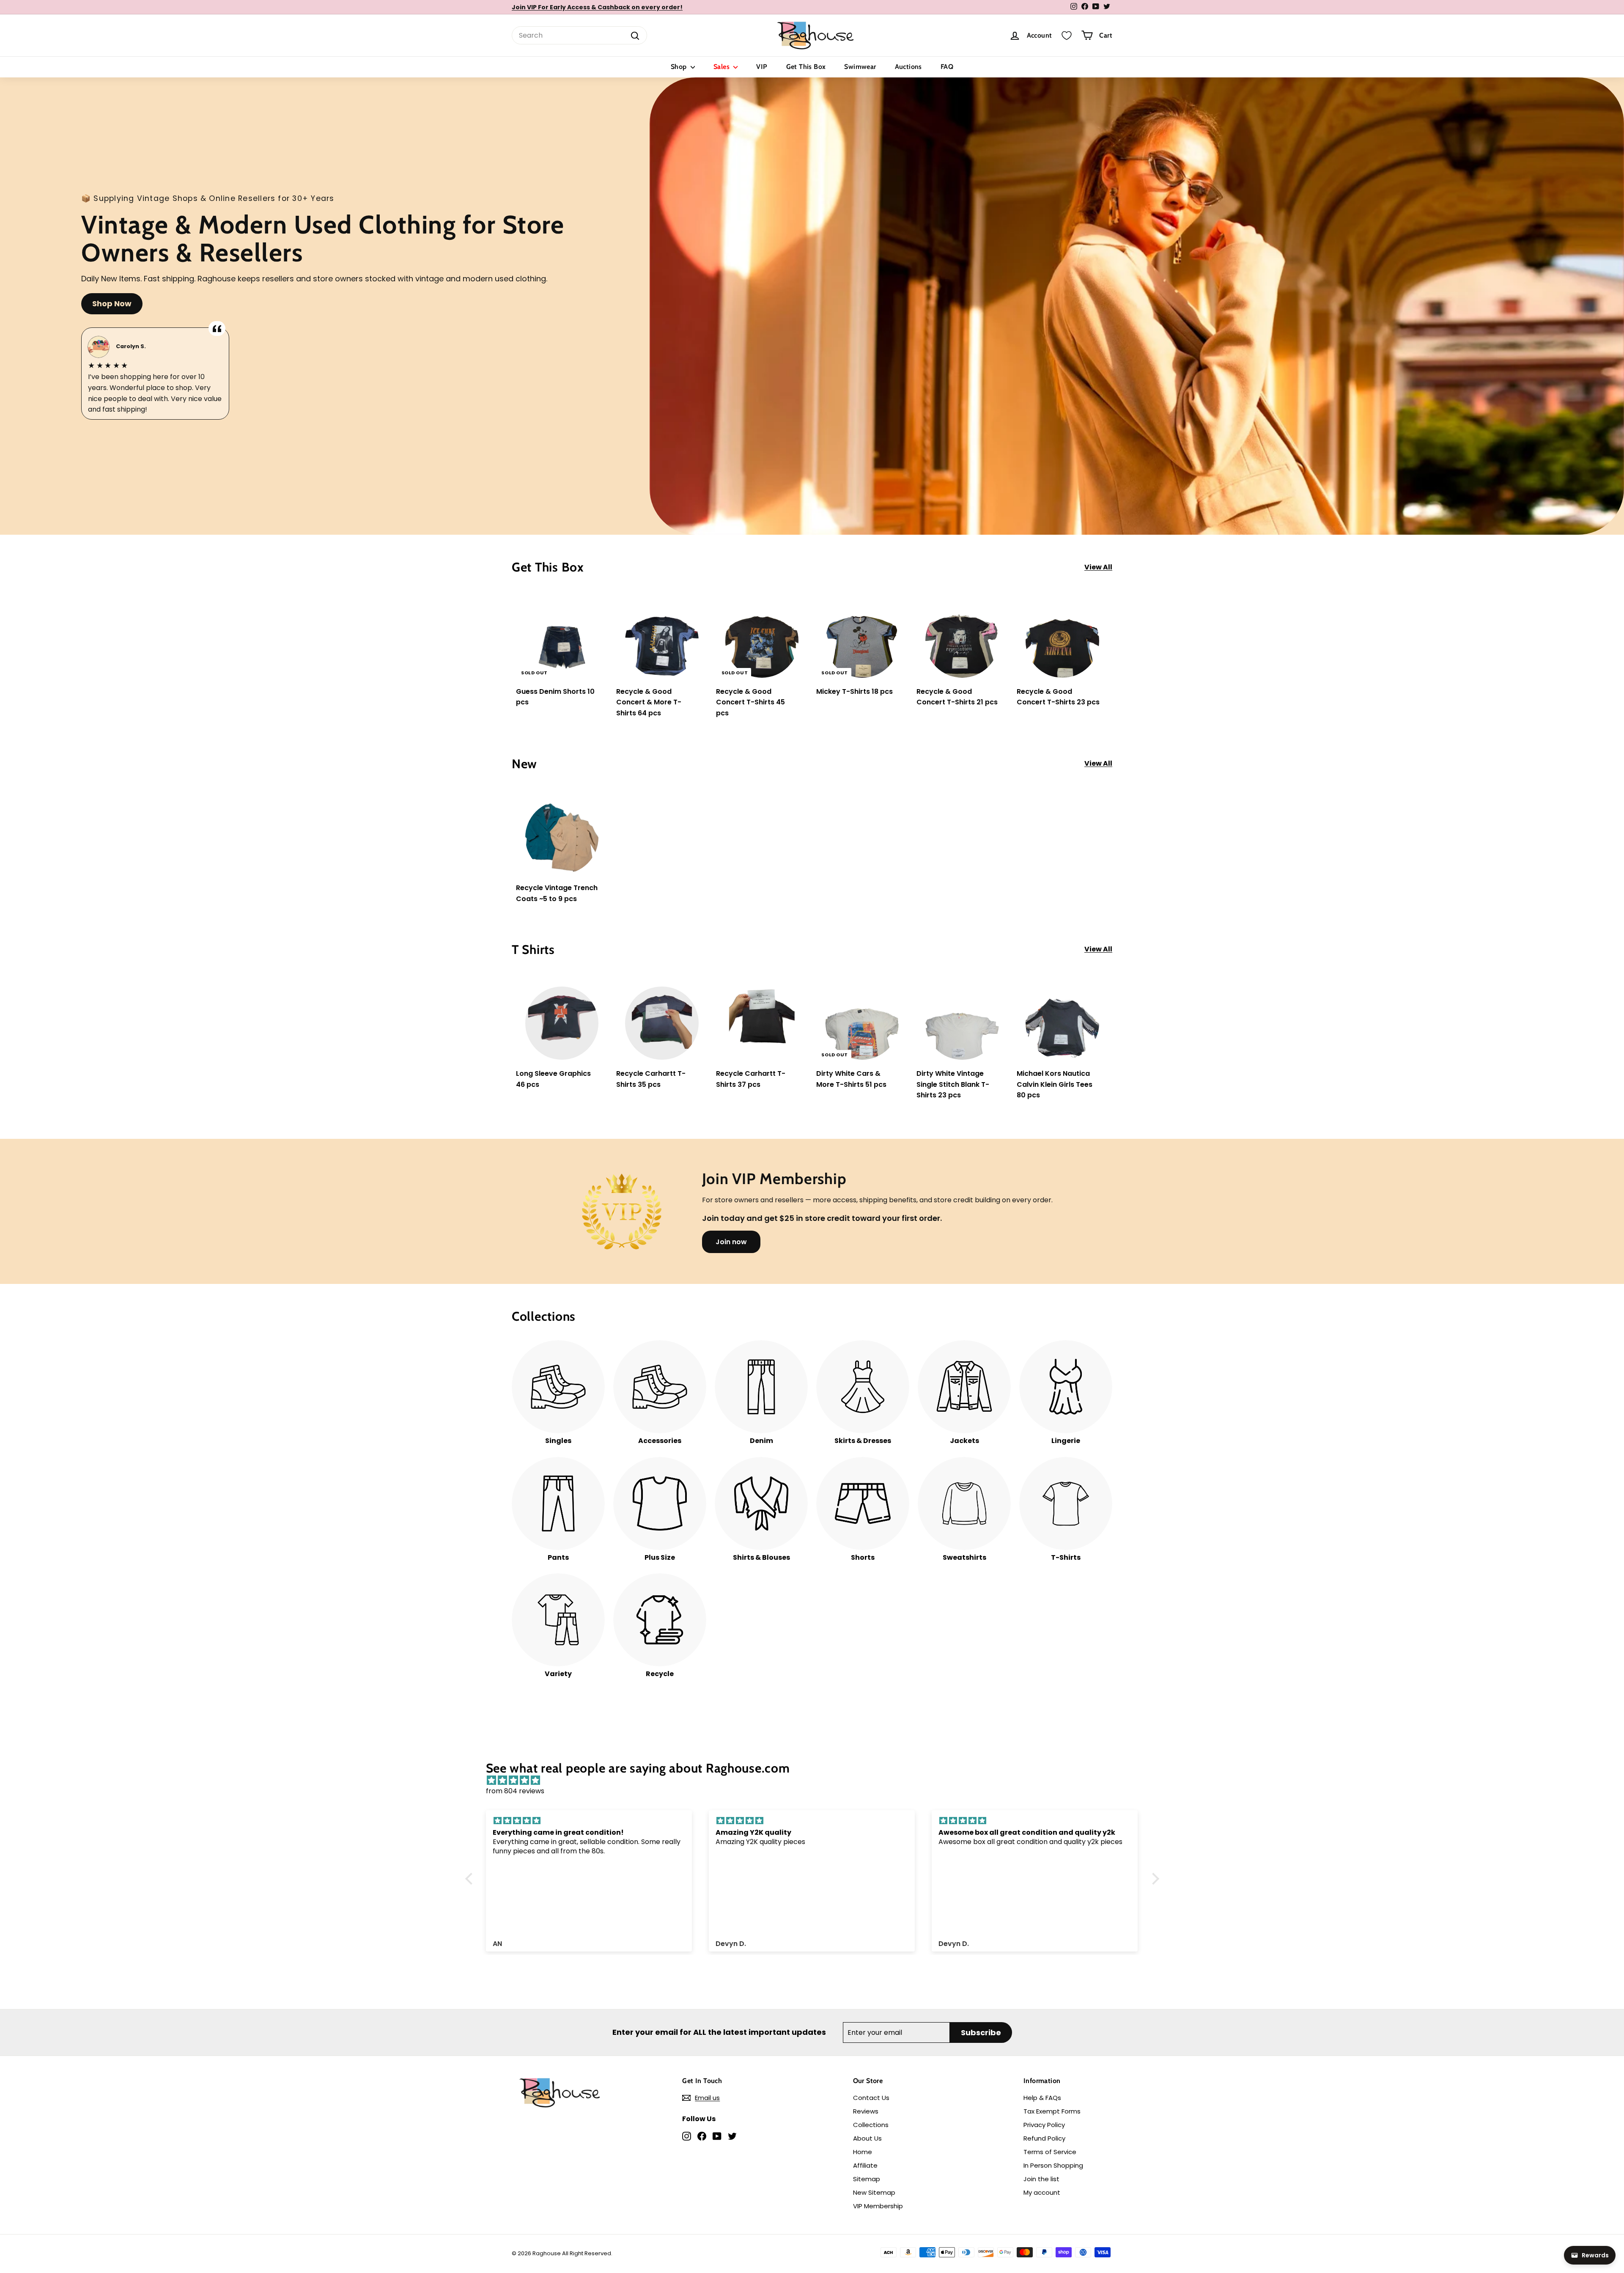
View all (1098, 567)
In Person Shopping (1053, 2165)
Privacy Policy (1044, 2125)
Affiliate (865, 2165)
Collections (871, 2125)
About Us (867, 2138)
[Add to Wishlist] (602, 625)
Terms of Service (1050, 2152)
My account (1042, 2192)
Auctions (908, 67)
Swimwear (860, 67)
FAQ (947, 67)
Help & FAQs (1042, 2098)
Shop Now (112, 304)
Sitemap (867, 2179)
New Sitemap (874, 2192)
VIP (762, 67)
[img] (816, 1781)
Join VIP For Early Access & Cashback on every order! (597, 7)
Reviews (866, 2111)
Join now (731, 1242)
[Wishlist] (1067, 36)
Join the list (1041, 2179)
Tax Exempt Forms (1052, 2111)
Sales (722, 67)
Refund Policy (1044, 2138)
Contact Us (871, 2098)
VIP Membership (878, 2206)
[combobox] (579, 36)
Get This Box (806, 67)
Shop (680, 67)
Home (863, 2152)
